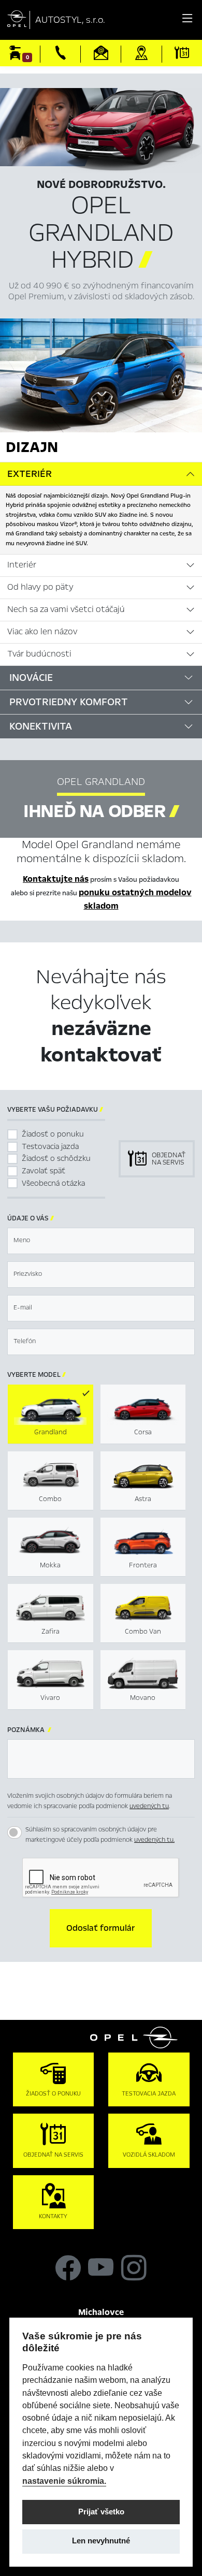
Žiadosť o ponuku (53, 1134)
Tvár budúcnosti (39, 654)
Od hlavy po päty (40, 587)
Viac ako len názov (42, 632)
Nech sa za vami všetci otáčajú (66, 609)
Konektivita (41, 726)
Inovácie (31, 678)
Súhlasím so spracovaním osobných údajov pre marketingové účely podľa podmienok (100, 1835)
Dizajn (32, 447)
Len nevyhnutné (101, 2541)
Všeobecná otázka (53, 1183)
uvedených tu (149, 1806)
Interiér (22, 565)
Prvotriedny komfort (69, 702)
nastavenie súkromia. (64, 2481)
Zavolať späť (44, 1171)
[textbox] (101, 1241)
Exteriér (30, 474)
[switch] (15, 1832)
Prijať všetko (101, 2512)
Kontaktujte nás (56, 879)
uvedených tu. (154, 1840)
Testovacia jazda (50, 1146)
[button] (101, 1928)
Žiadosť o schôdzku (56, 1158)
